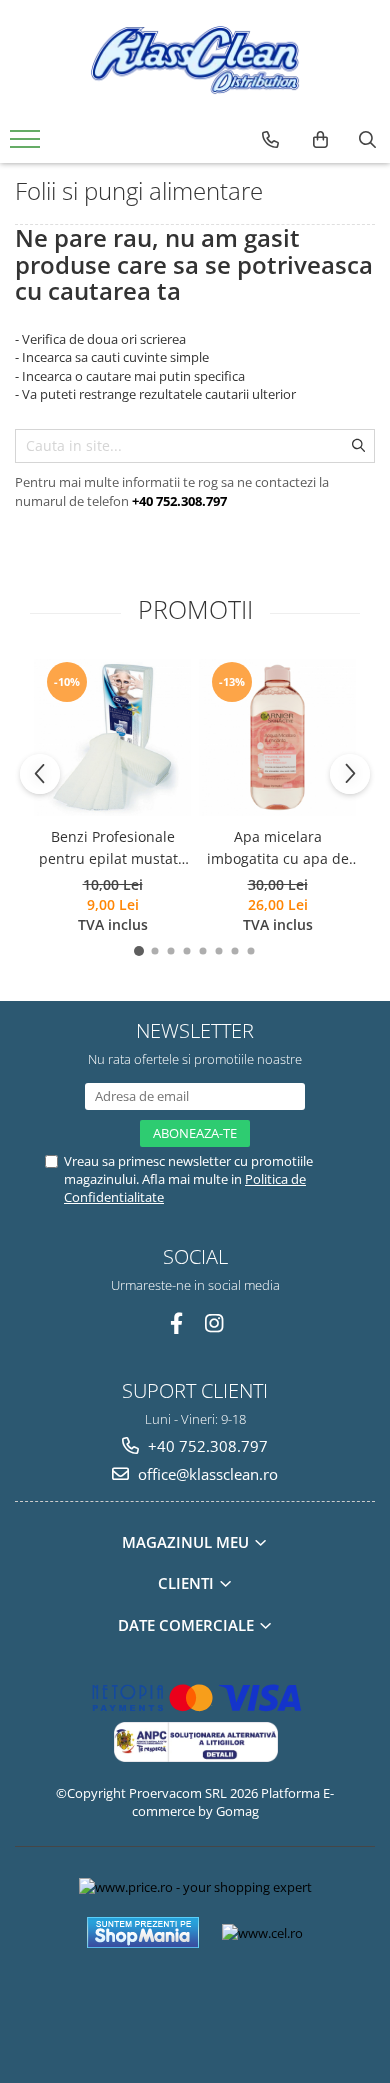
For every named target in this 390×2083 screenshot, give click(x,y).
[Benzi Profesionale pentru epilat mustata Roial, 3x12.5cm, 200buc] (112, 737)
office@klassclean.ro (206, 1474)
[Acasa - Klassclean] (195, 60)
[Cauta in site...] (367, 140)
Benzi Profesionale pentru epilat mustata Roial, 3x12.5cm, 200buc (112, 849)
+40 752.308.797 (206, 1446)
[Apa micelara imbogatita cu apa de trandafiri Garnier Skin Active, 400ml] (277, 737)
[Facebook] (176, 1323)
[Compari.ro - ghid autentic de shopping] (194, 2005)
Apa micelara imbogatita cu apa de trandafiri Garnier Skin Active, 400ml (278, 849)
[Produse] (27, 145)
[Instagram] (214, 1323)
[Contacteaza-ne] (270, 140)
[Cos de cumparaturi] (320, 140)
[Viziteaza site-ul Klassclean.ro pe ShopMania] (143, 1932)
